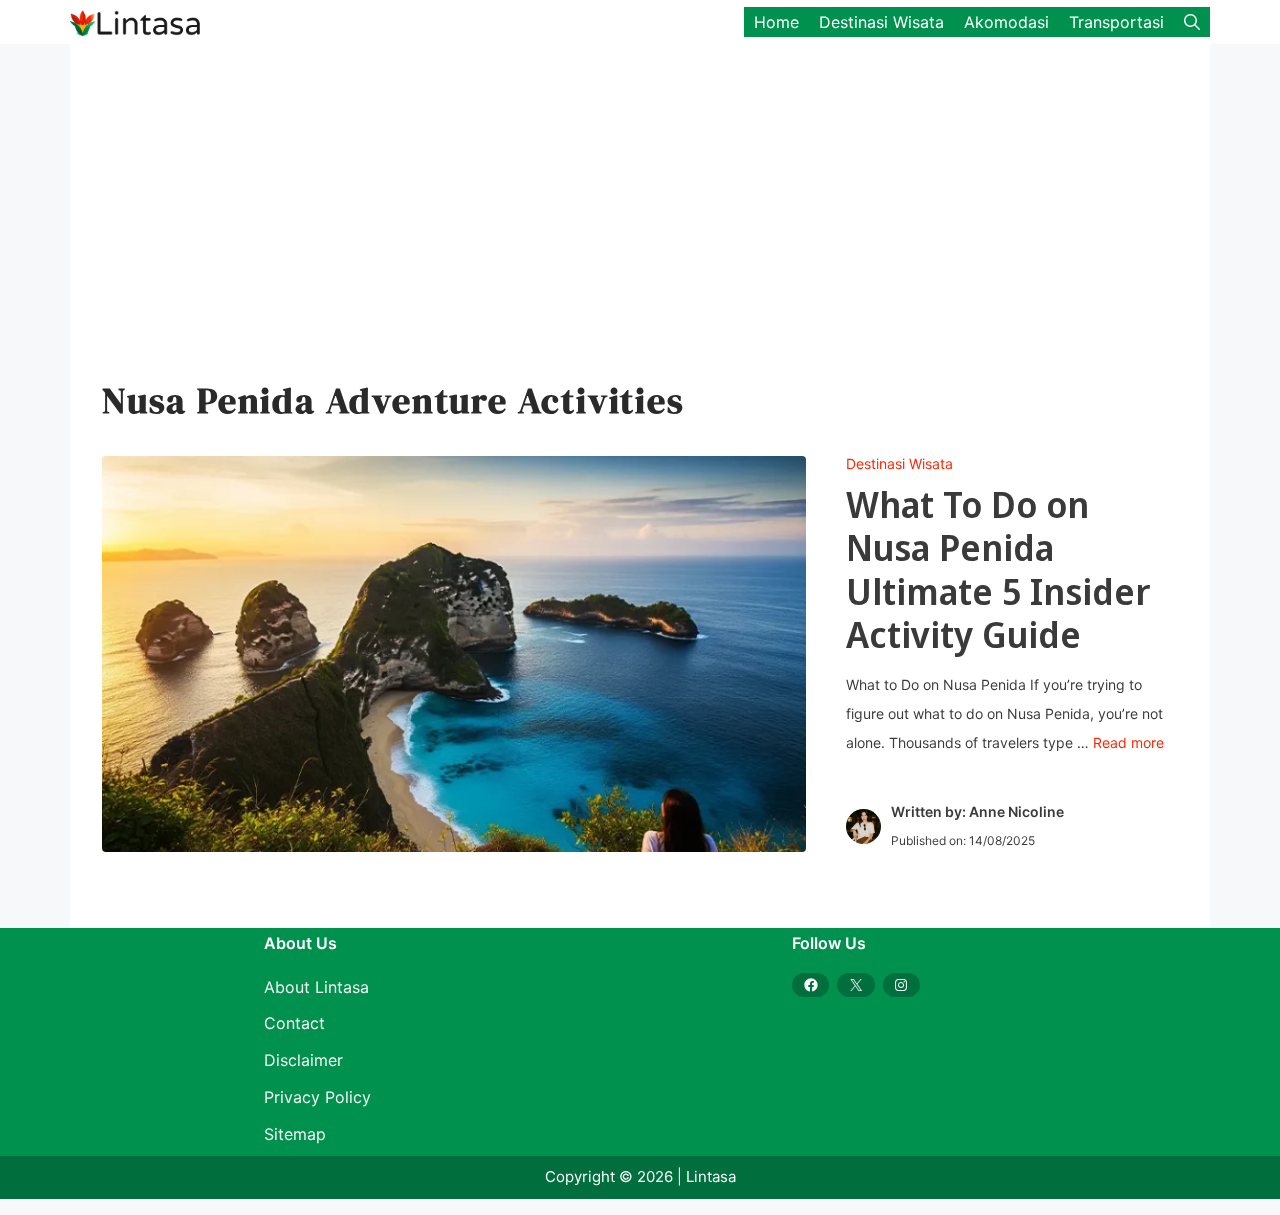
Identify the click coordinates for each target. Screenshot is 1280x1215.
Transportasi (1116, 22)
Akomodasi (1006, 22)
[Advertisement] (630, 226)
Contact (294, 1023)
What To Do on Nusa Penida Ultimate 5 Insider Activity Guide (998, 569)
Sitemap (295, 1134)
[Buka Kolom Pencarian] (1192, 22)
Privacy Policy (317, 1097)
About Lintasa (316, 987)
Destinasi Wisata (881, 22)
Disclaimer (303, 1060)
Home (776, 22)
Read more (1128, 742)
